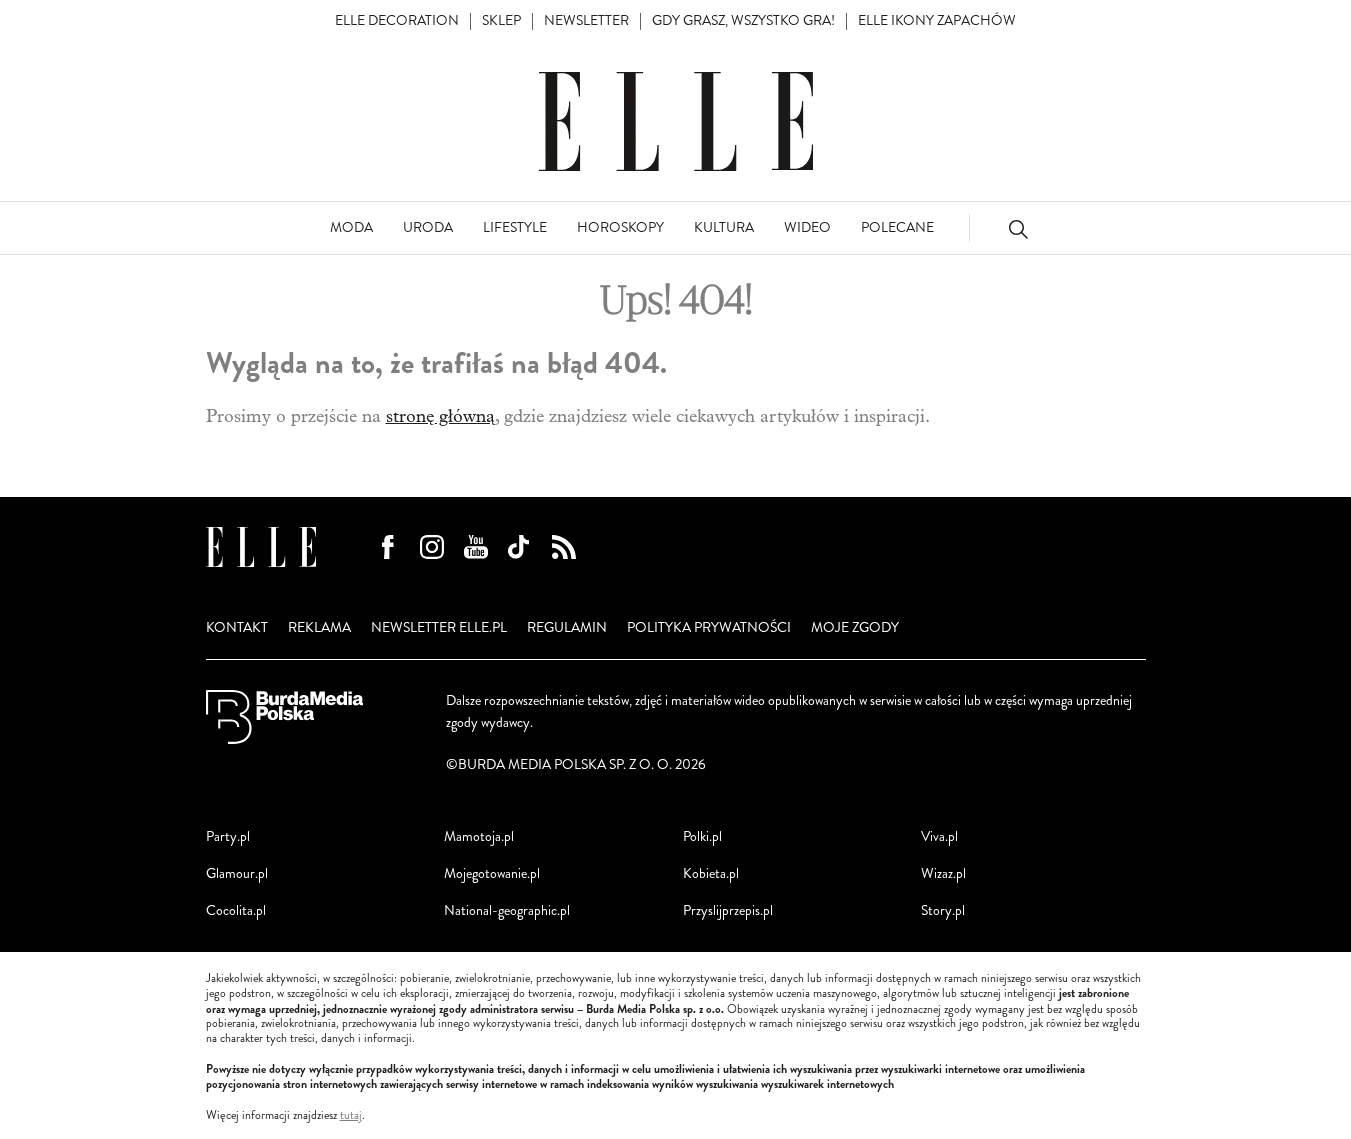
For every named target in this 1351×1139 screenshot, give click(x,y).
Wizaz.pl (943, 873)
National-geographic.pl (507, 910)
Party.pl (228, 836)
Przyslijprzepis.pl (728, 910)
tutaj (351, 1116)
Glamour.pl (237, 873)
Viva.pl (939, 836)
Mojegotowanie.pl (492, 873)
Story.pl (943, 910)
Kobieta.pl (711, 873)
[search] (1018, 228)
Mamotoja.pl (479, 836)
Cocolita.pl (236, 910)
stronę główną (440, 416)
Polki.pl (702, 836)
